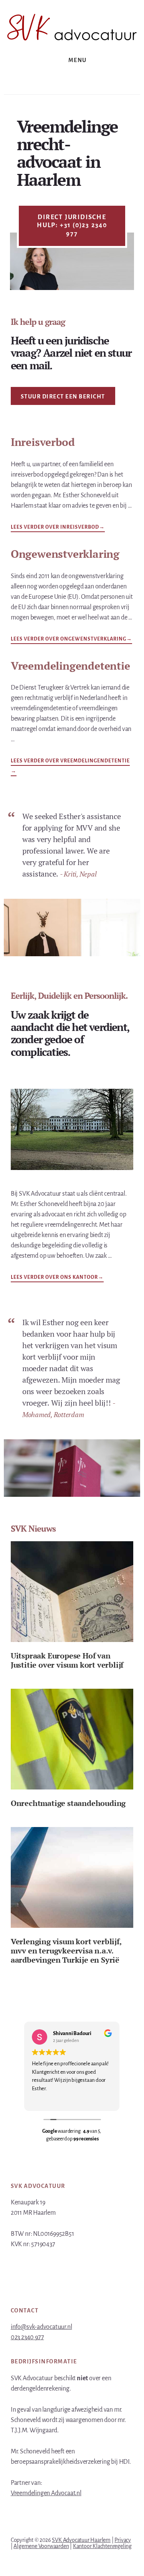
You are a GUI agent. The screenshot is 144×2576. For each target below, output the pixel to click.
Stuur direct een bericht (63, 397)
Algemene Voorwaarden (41, 2546)
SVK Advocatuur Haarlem (81, 2540)
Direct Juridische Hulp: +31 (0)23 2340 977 (72, 225)
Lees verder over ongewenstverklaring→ (71, 638)
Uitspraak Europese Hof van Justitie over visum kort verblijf (67, 1660)
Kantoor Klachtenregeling (102, 2546)
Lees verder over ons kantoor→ (57, 1278)
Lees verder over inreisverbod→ (58, 526)
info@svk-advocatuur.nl (41, 2327)
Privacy (123, 2540)
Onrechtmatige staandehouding (68, 1803)
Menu (78, 60)
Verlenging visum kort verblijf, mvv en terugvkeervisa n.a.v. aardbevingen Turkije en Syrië (66, 1951)
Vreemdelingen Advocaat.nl (46, 2493)
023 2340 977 (27, 2337)
